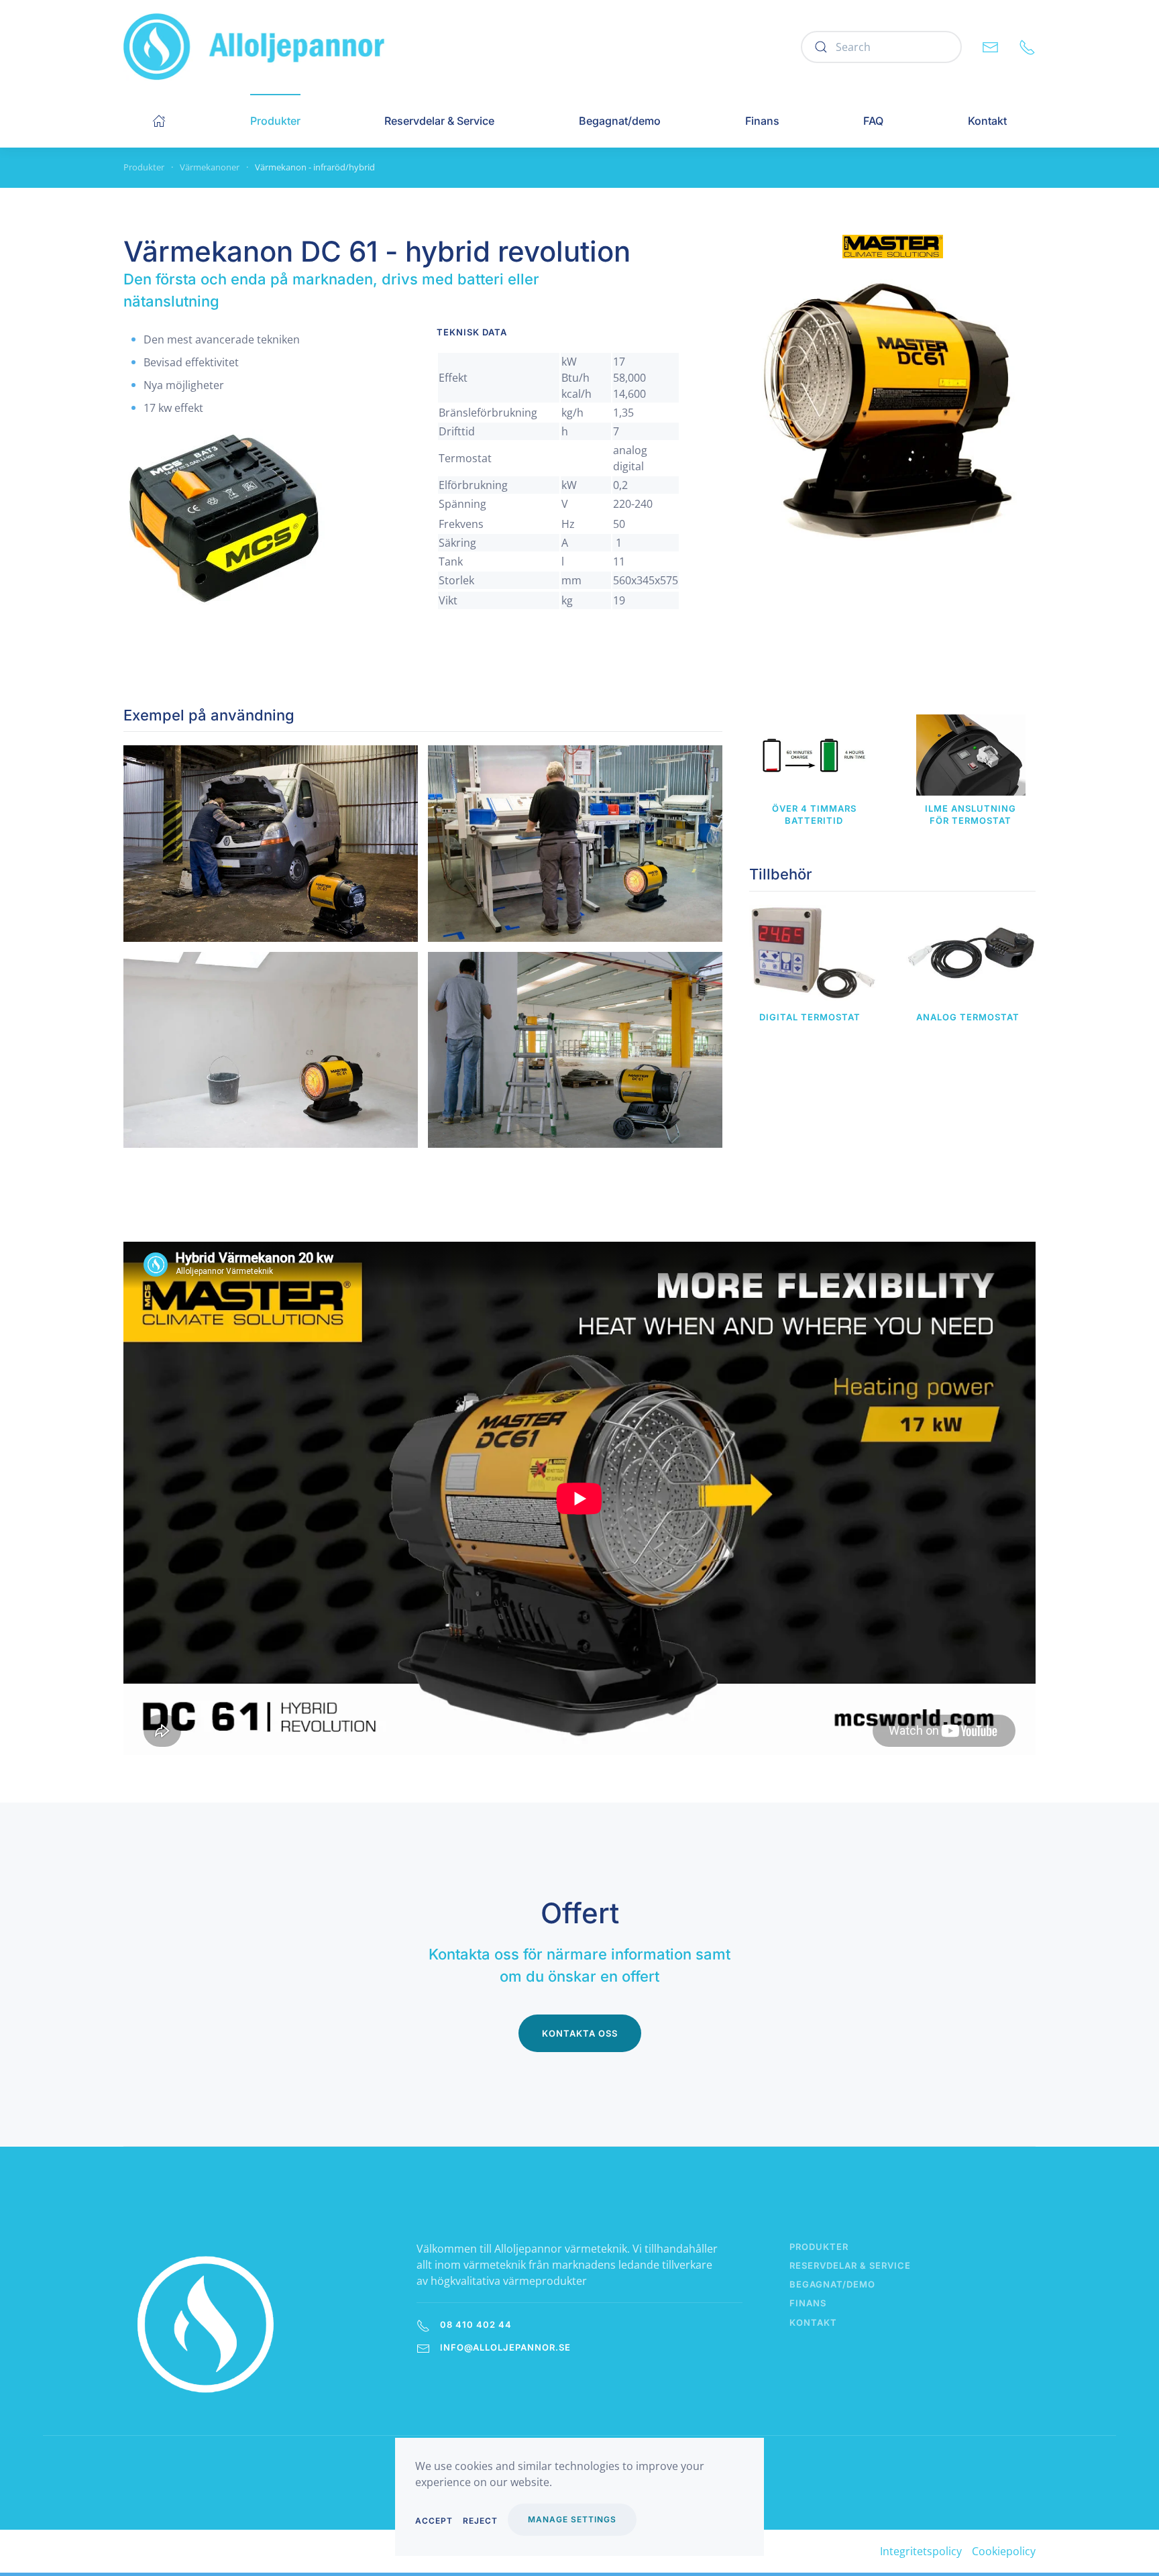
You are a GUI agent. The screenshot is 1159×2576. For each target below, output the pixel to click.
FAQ (873, 121)
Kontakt (987, 121)
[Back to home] (255, 47)
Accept (434, 2521)
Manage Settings (572, 2519)
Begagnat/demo (620, 121)
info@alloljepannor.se (505, 2347)
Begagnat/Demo (832, 2284)
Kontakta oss (580, 2033)
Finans (762, 121)
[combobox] (881, 47)
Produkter (819, 2247)
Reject (480, 2521)
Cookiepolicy (1004, 2551)
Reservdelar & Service (439, 121)
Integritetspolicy (921, 2551)
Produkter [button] (275, 121)
